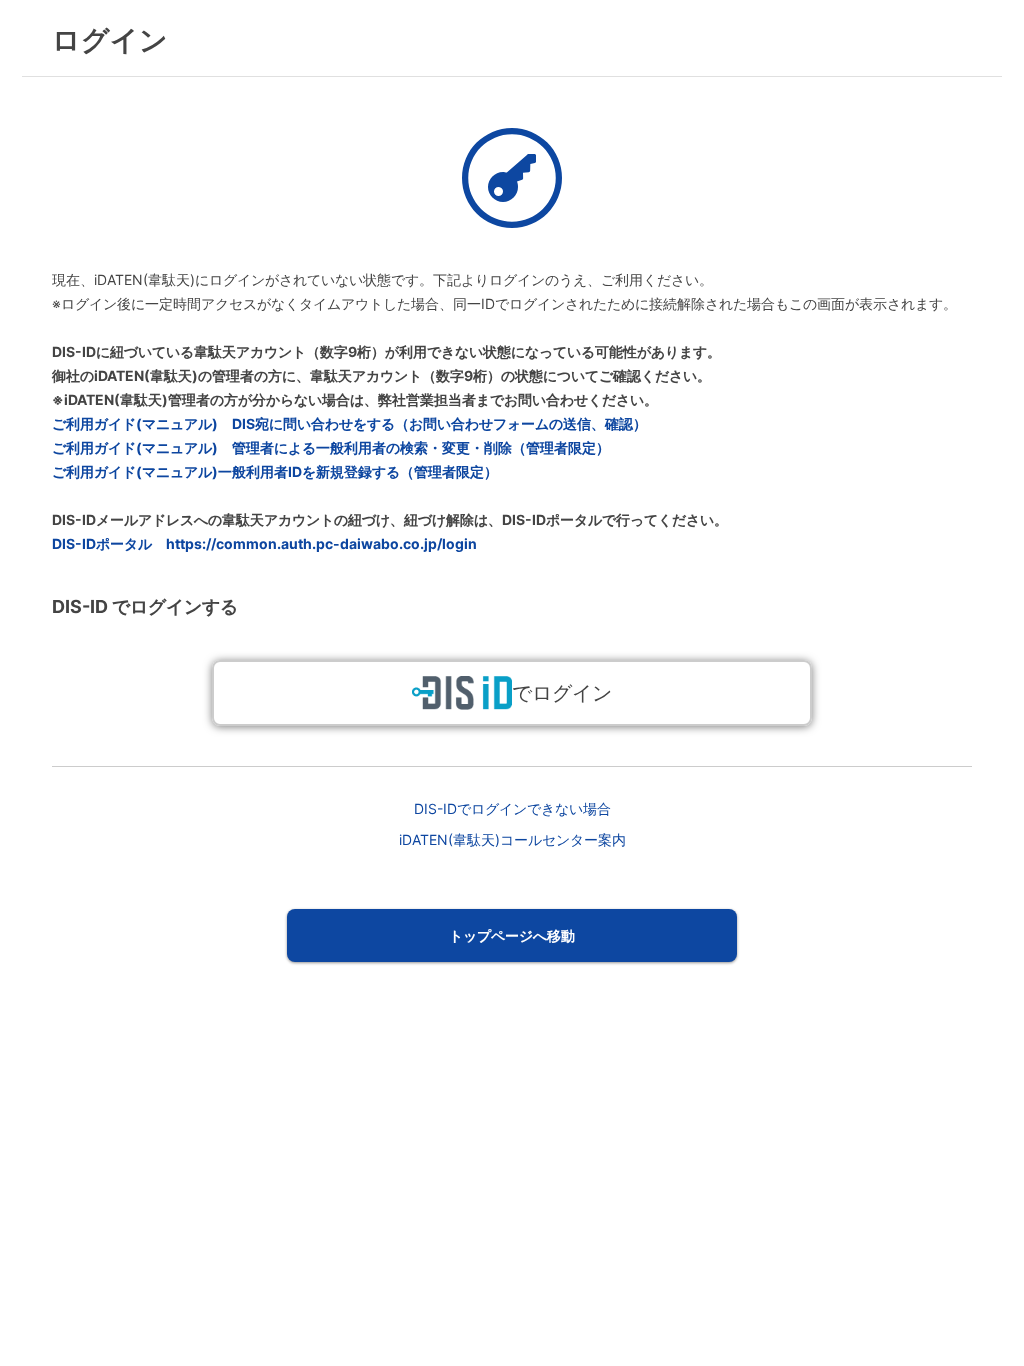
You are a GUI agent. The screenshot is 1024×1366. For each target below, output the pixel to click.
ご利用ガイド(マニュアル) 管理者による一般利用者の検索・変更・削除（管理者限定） (331, 447)
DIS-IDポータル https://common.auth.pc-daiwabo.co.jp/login (264, 543)
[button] (512, 935)
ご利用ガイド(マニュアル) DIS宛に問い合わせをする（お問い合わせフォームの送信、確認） (349, 423)
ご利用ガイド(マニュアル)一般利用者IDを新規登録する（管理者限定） (275, 471)
